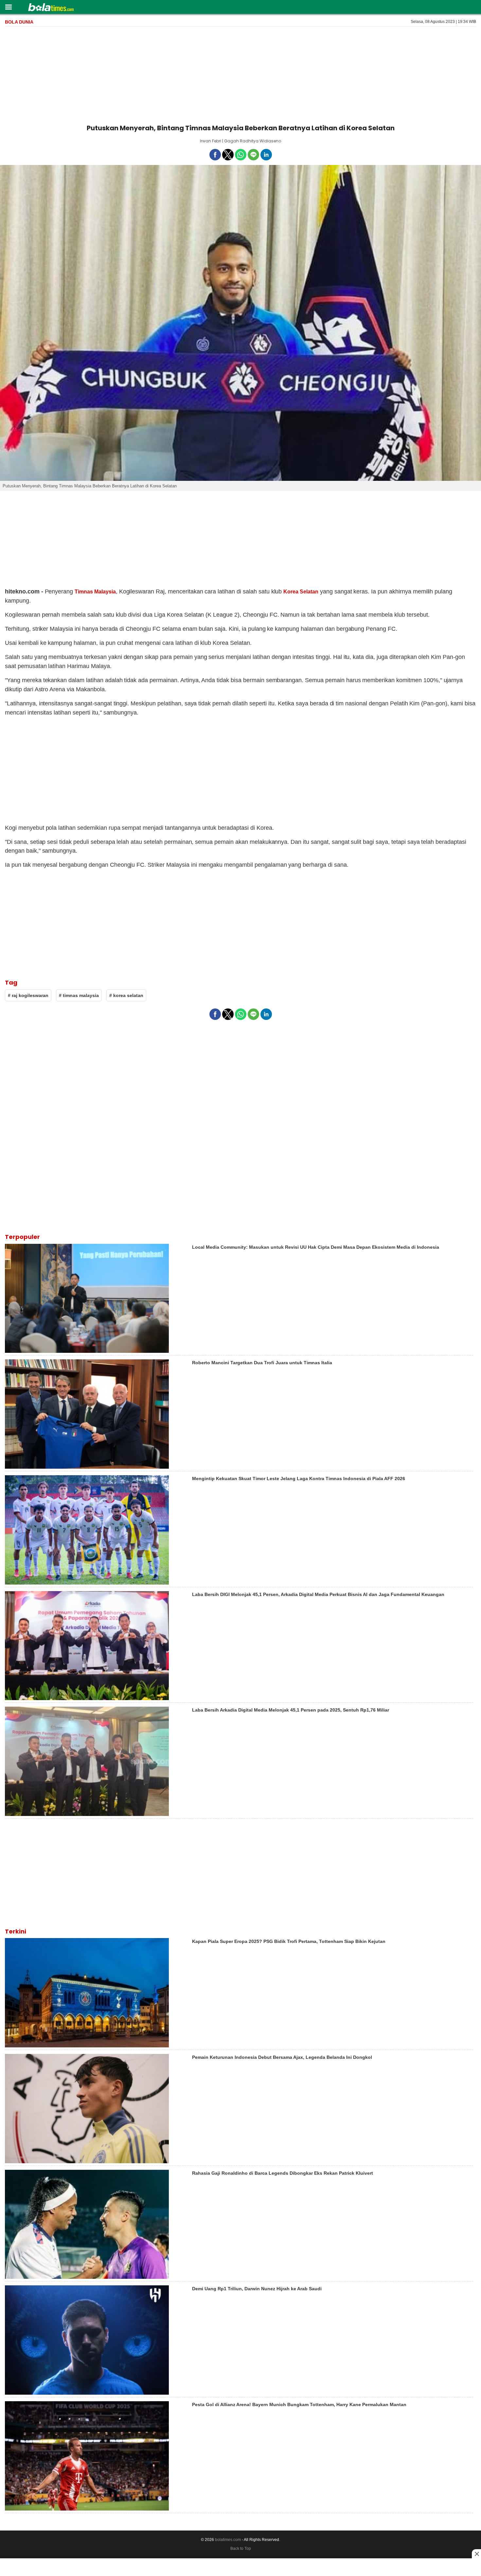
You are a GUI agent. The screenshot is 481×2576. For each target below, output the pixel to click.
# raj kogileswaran (28, 995)
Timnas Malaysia (95, 592)
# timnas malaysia (79, 995)
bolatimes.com (228, 2540)
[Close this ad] (476, 2554)
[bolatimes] (51, 8)
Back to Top (241, 2549)
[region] (240, 74)
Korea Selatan (301, 592)
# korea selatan (126, 995)
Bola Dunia (19, 22)
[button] (8, 7)
